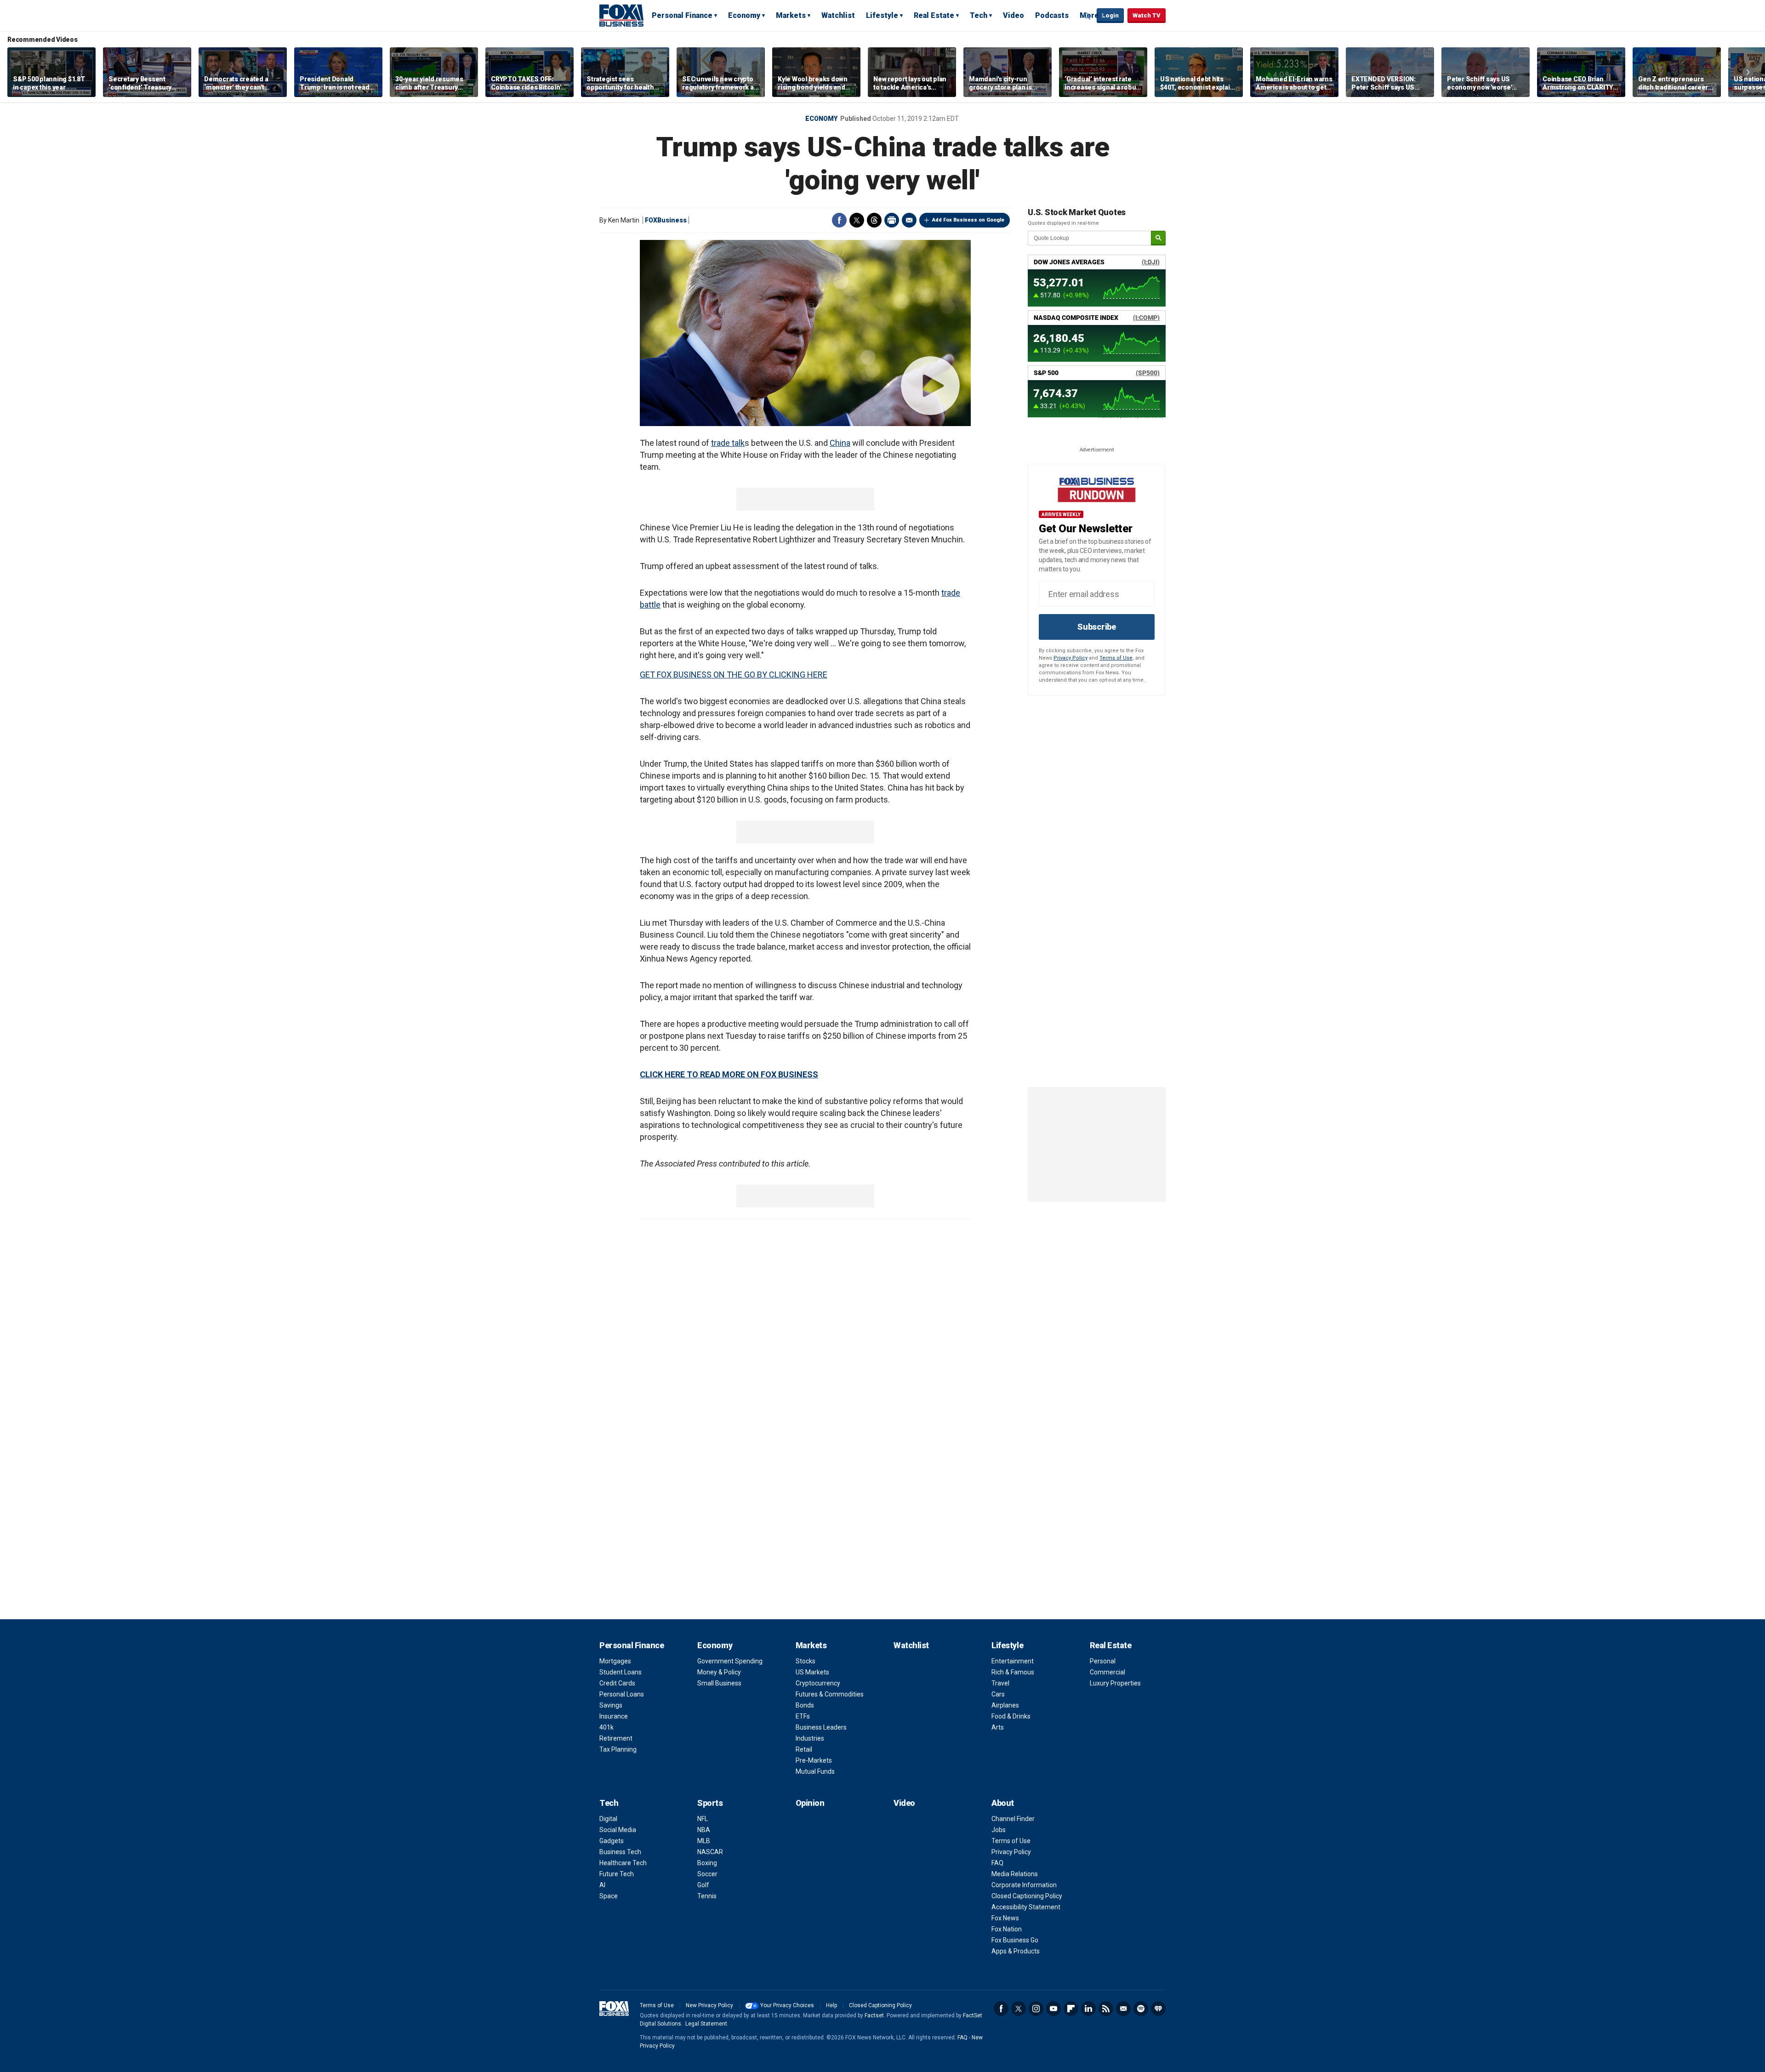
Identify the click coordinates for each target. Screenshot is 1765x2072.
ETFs (803, 1716)
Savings (611, 1705)
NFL (703, 1819)
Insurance (614, 1716)
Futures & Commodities (830, 1694)
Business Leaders (821, 1727)
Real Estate (934, 15)
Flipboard (1071, 2009)
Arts (998, 1727)
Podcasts (1052, 15)
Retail (804, 1749)
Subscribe (1097, 627)
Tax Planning (618, 1749)
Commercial (1107, 1672)
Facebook (839, 220)
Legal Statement (706, 2024)
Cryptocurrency (818, 1683)
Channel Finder (1013, 1819)
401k (606, 1727)
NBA (704, 1830)
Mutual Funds (815, 1771)
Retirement (616, 1738)
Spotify (1141, 2009)
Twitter (857, 220)
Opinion (810, 1803)
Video (1013, 15)
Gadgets (612, 1841)
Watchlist (838, 15)
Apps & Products (1016, 1951)
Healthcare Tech (623, 1863)
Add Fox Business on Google (968, 220)
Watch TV (1147, 15)
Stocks (806, 1661)
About (1003, 1803)
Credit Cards (617, 1683)
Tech (979, 15)
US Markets (812, 1672)
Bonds (805, 1705)
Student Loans (621, 1672)
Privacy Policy (1070, 658)
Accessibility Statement (1026, 1907)
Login (1110, 15)
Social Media (618, 1830)
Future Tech (617, 1874)
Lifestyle (882, 15)
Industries (810, 1738)
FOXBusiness (666, 220)
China (840, 443)
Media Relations (1015, 1874)
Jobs (999, 1830)
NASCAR (710, 1852)
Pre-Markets (814, 1760)
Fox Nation (1007, 1929)
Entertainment (1013, 1661)
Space (609, 1896)
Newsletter (1123, 2009)
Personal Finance (682, 15)
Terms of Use (1116, 658)
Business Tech (620, 1852)
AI (602, 1885)
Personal (1103, 1661)
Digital (608, 1819)
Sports (710, 1803)
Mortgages (615, 1661)
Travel (1000, 1683)
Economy (744, 15)
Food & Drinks (1011, 1716)
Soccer (707, 1874)
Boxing (707, 1863)
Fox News (1005, 1918)
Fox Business (621, 15)
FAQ (997, 1863)
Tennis (707, 1896)
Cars (998, 1694)
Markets (791, 15)
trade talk (728, 443)
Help (831, 2005)
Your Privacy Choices (787, 2005)
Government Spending (730, 1661)
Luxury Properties (1115, 1683)
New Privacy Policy (709, 2005)
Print (892, 220)
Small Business (719, 1683)
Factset (874, 2015)
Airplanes (1005, 1705)
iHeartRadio (1158, 2009)
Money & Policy (719, 1672)
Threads (874, 220)
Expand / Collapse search (1087, 16)
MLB (704, 1841)
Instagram (1036, 2009)
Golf (703, 1885)
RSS (1106, 2009)
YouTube (1053, 2009)
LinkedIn (1088, 2009)
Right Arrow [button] (1748, 72)
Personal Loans (622, 1694)
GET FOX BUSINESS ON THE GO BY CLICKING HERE (734, 675)
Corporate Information (1024, 1885)
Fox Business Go (1015, 1940)
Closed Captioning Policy (1027, 1896)
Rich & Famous (1013, 1672)
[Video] (805, 333)
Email (909, 220)
